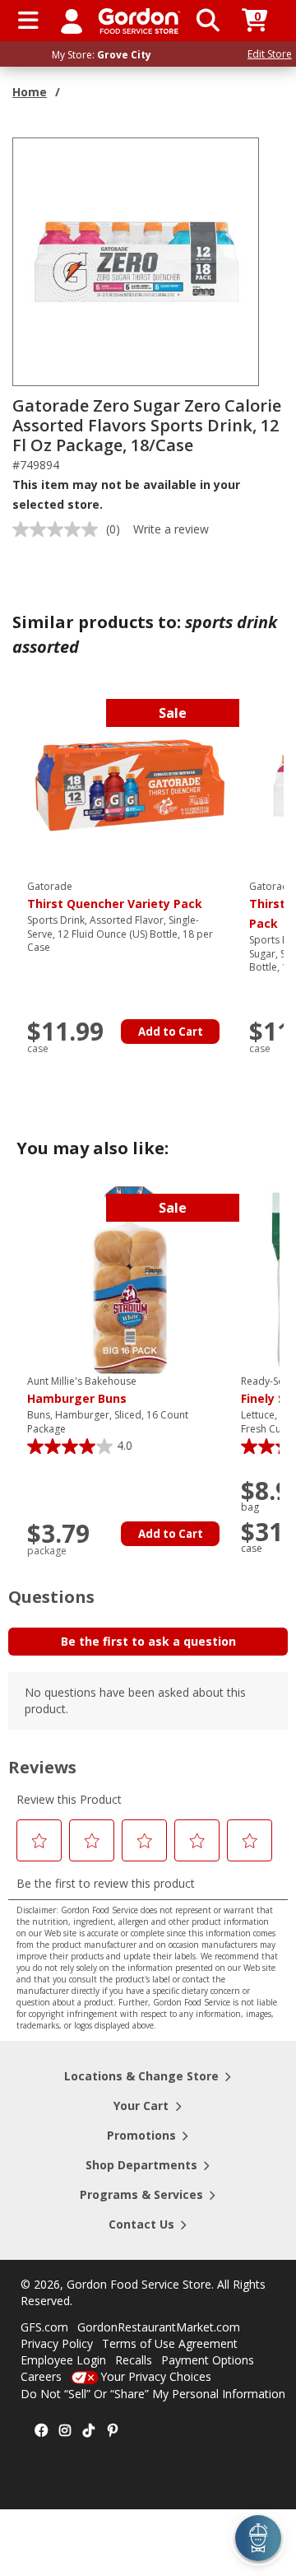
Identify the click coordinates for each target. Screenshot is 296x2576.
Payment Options (208, 2360)
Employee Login (63, 2360)
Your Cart (141, 2106)
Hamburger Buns (82, 1390)
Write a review (171, 529)
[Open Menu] (28, 21)
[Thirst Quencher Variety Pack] (130, 784)
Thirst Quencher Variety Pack (115, 896)
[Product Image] (136, 261)
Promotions (141, 2135)
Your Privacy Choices (156, 2376)
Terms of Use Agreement (170, 2343)
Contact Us (141, 2224)
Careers (41, 2376)
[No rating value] (59, 529)
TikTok (89, 2431)
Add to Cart (171, 1032)
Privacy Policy (57, 2343)
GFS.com (44, 2327)
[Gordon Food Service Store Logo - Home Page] (139, 21)
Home (30, 92)
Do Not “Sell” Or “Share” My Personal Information (153, 2394)
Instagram (65, 2431)
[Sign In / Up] (72, 21)
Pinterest (113, 2431)
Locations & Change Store (141, 2076)
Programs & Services (141, 2194)
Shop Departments (141, 2165)
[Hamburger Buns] (130, 1279)
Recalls (134, 2360)
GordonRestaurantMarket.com (159, 2327)
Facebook (41, 2431)
